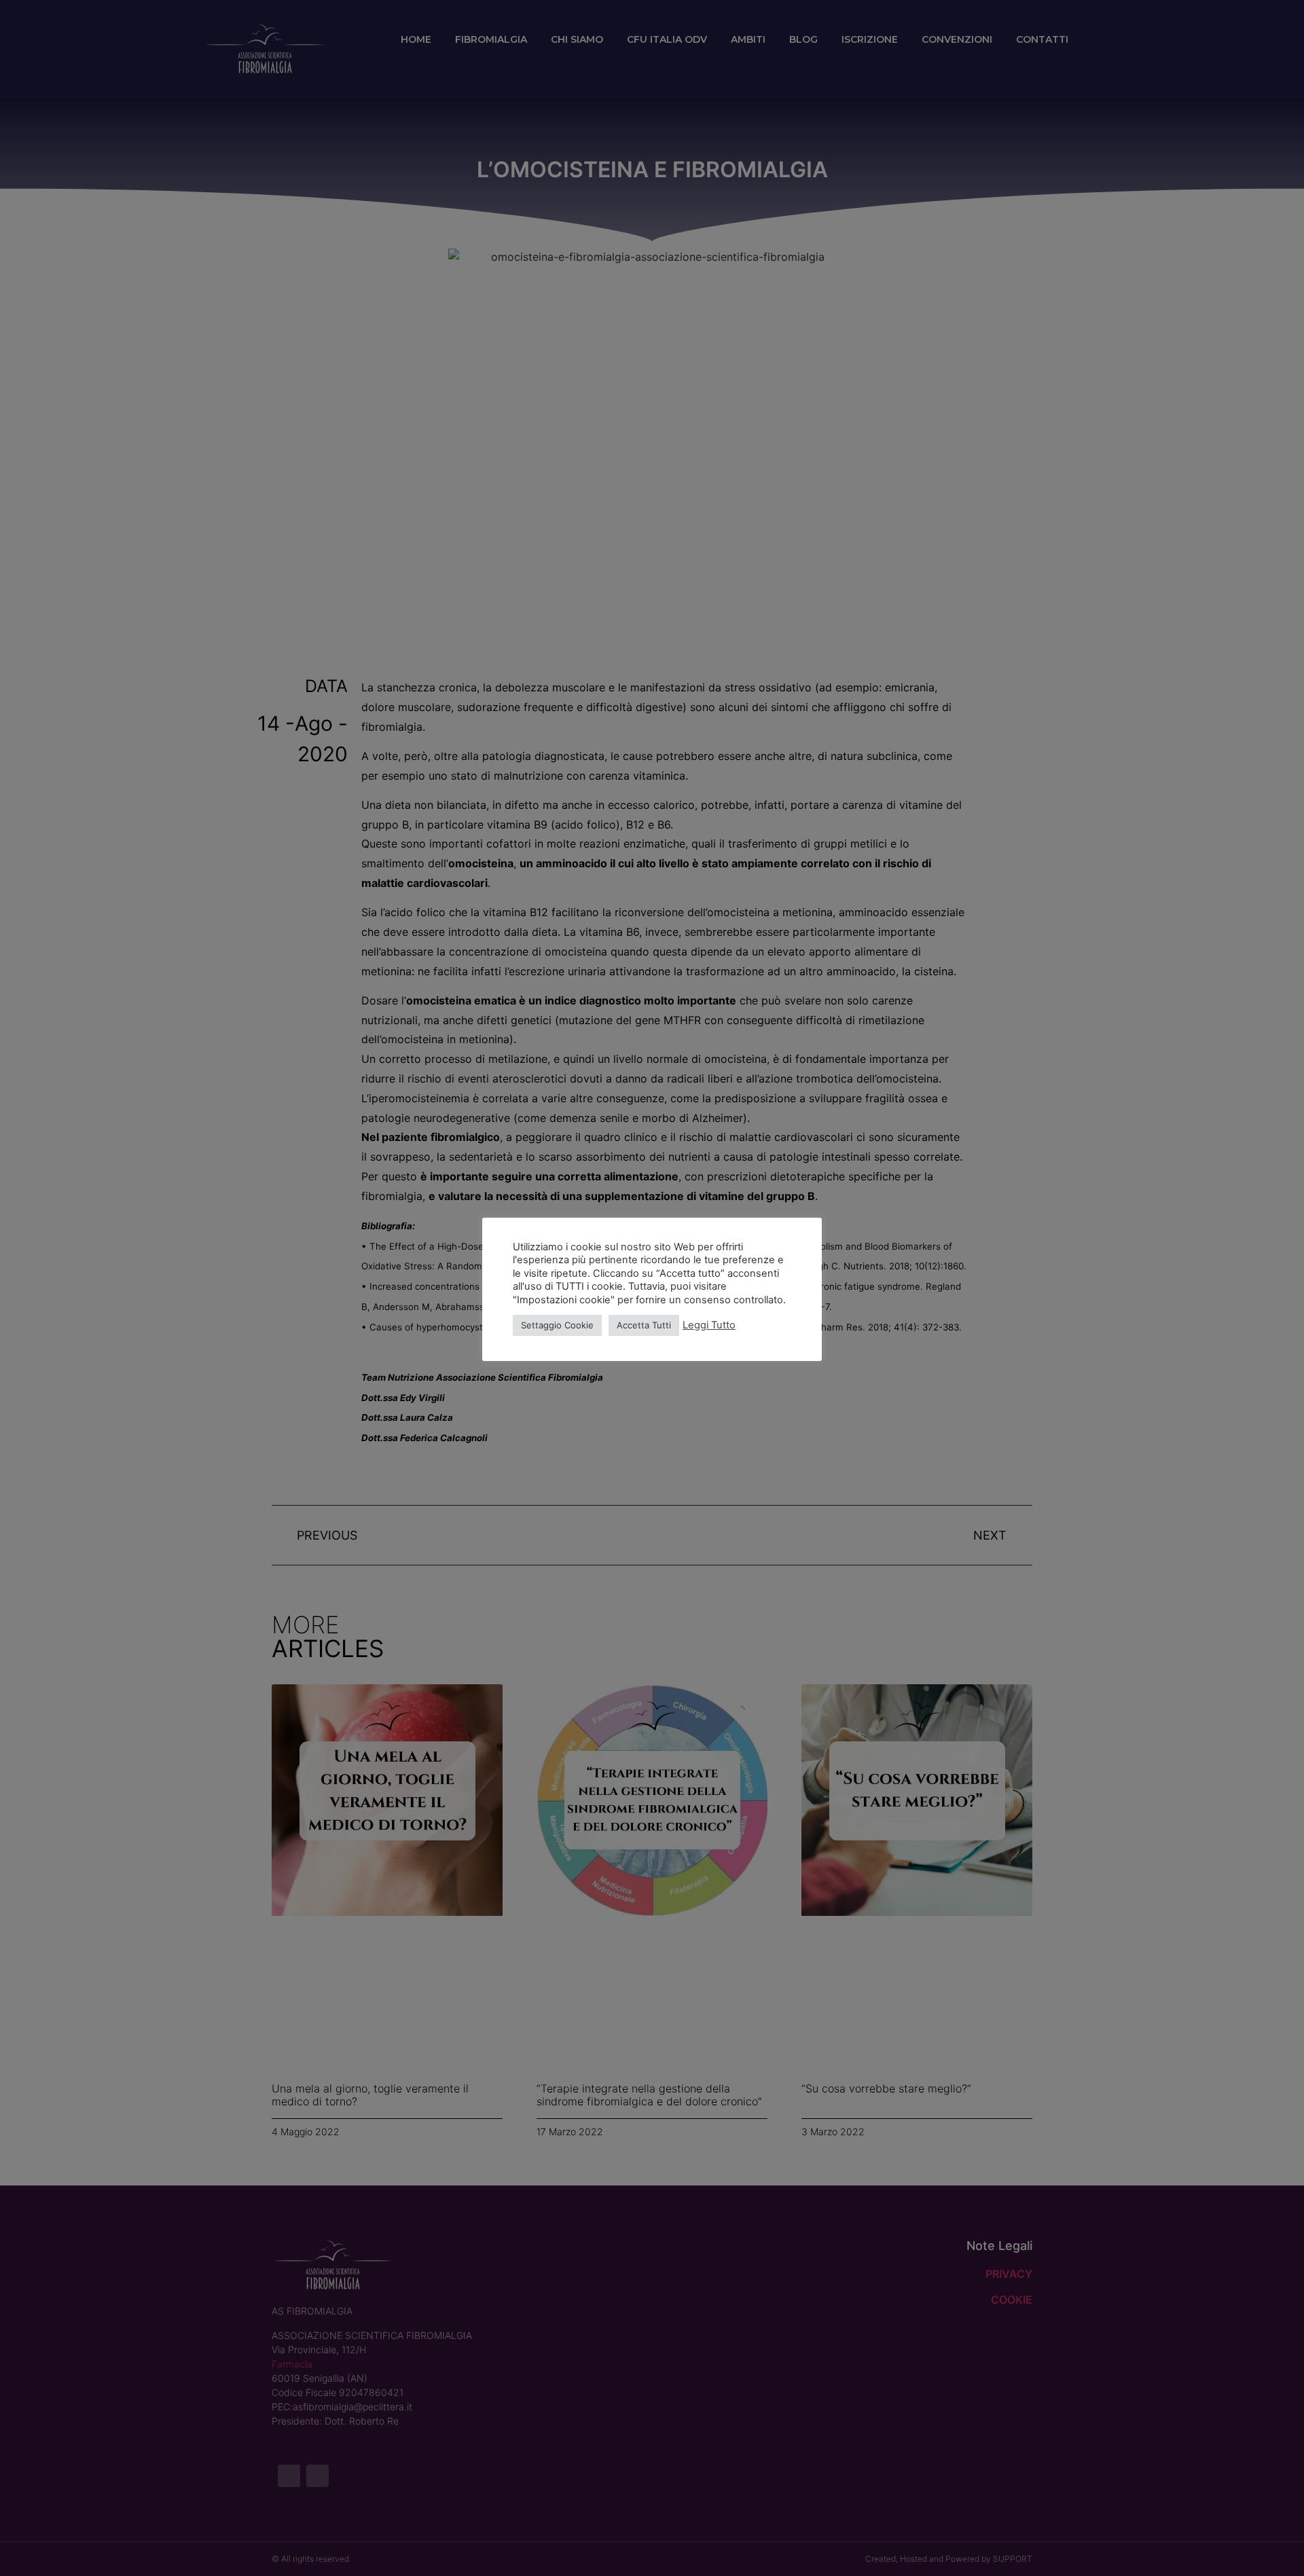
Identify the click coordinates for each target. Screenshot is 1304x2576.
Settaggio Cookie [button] (557, 1325)
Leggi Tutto (709, 1325)
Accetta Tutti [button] (644, 1325)
